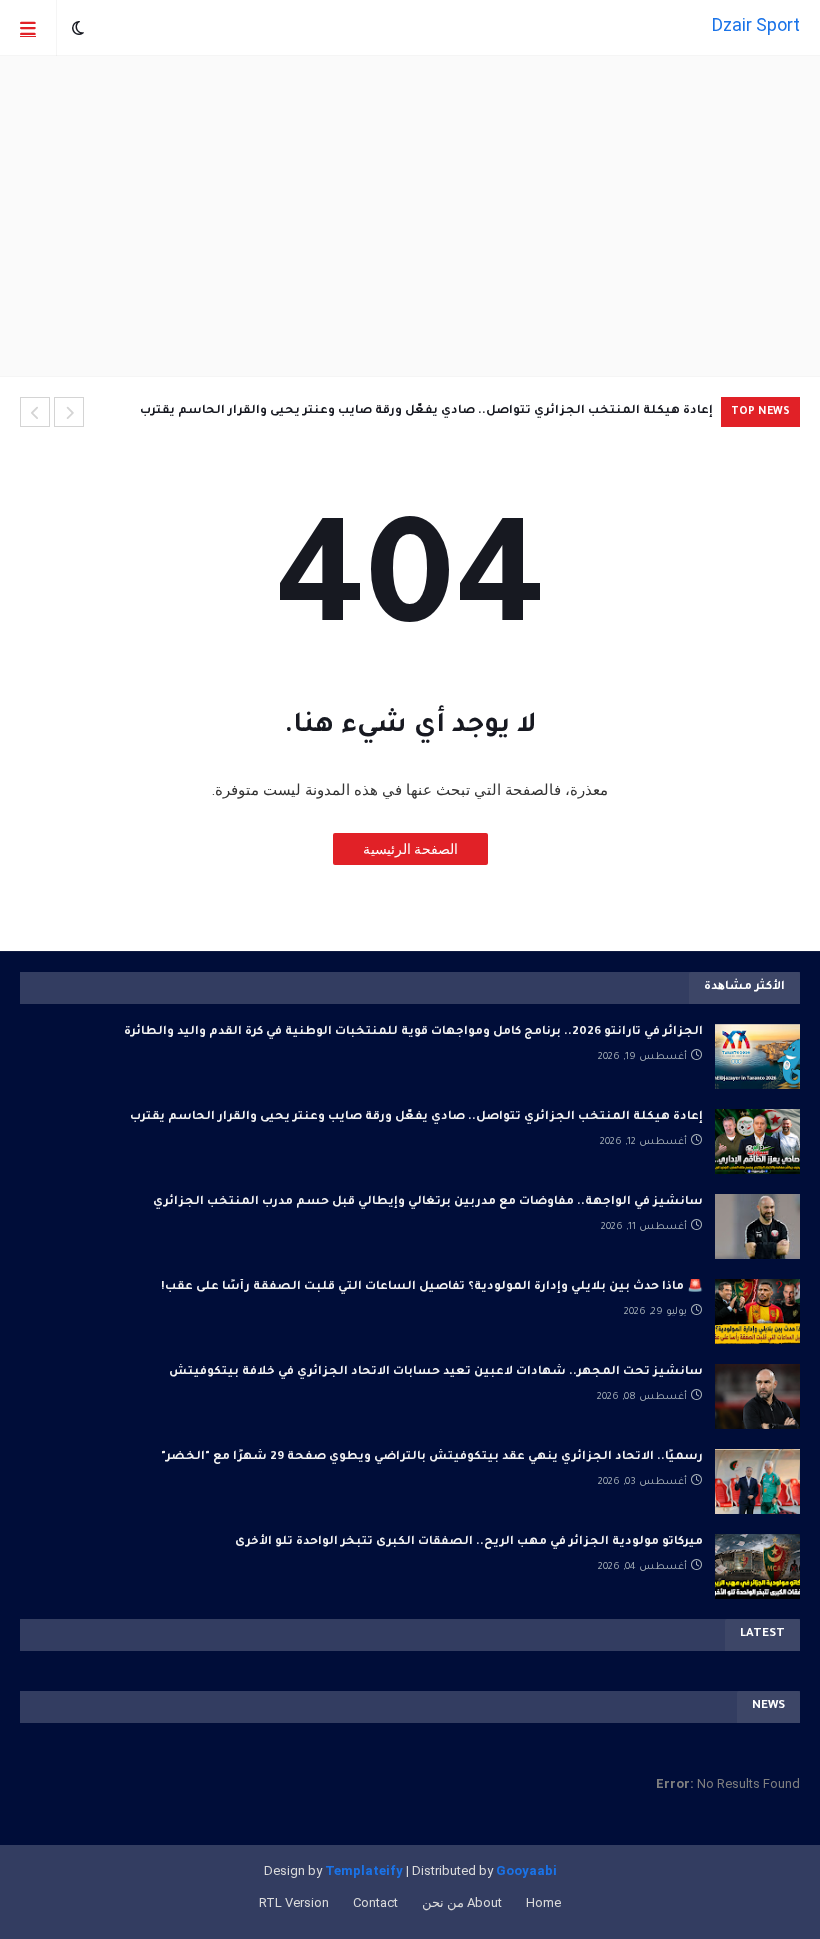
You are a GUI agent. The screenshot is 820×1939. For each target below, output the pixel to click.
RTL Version (294, 1902)
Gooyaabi (526, 1870)
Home (543, 1902)
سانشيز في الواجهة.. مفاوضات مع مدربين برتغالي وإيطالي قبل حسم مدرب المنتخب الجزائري (428, 1202)
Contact (375, 1902)
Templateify (364, 1870)
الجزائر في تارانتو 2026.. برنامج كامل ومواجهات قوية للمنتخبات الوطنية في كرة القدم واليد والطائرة (413, 1032)
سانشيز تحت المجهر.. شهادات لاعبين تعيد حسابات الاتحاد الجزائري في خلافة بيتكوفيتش (436, 1372)
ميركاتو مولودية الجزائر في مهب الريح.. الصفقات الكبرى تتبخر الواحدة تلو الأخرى (469, 1542)
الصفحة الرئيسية (410, 849)
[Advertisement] (410, 216)
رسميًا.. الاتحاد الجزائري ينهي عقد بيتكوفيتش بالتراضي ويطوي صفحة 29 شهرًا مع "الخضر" (432, 1457)
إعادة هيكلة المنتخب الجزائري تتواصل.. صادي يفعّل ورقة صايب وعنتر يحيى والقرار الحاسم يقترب (426, 411)
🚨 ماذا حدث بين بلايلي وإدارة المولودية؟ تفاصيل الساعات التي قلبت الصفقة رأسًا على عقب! (432, 1287)
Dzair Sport (756, 24)
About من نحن (462, 1902)
